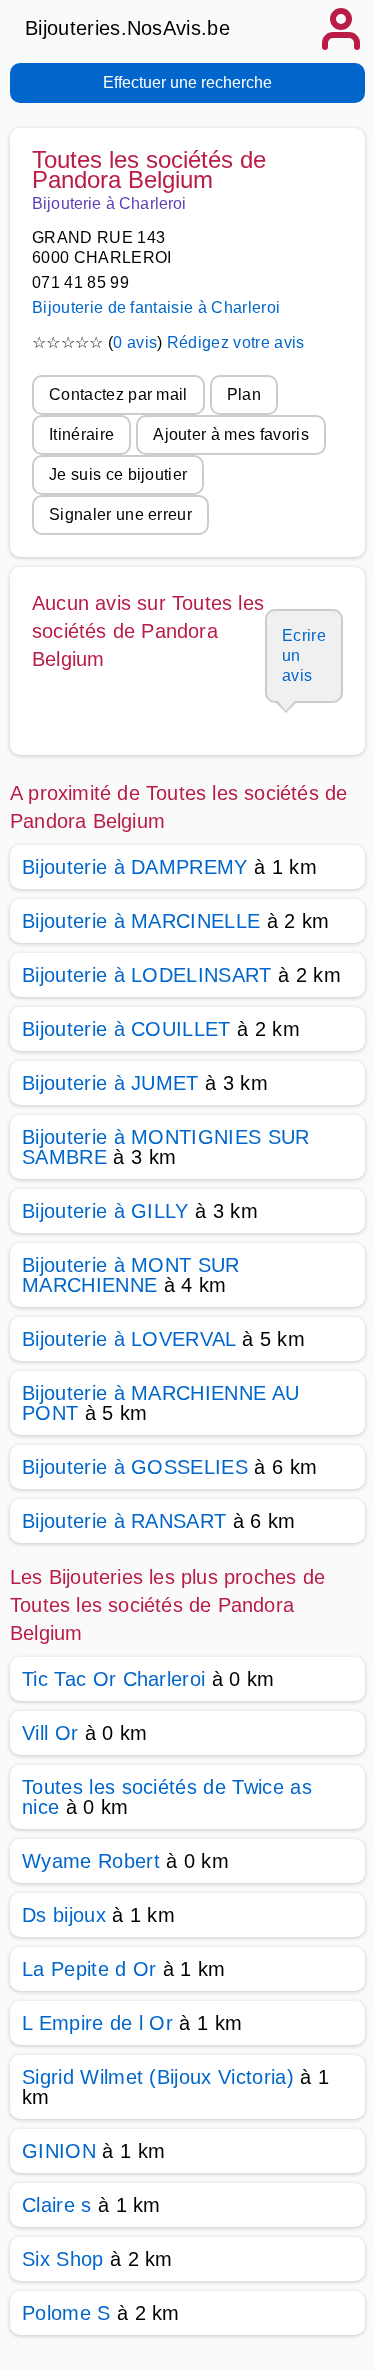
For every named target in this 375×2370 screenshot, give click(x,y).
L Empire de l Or (97, 2023)
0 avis (135, 342)
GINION (59, 2151)
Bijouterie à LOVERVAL (129, 1339)
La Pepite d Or (89, 1969)
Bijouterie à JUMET (110, 1083)
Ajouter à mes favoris (231, 434)
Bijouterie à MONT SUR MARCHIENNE (131, 1275)
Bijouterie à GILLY (105, 1211)
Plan (244, 394)
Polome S (66, 2313)
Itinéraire (81, 434)
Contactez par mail (118, 394)
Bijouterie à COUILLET (126, 1029)
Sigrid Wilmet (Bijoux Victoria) (158, 2077)
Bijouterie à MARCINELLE (141, 921)
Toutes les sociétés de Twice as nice (167, 1797)
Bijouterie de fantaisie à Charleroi (156, 307)
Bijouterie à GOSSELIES (135, 1467)
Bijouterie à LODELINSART (147, 975)
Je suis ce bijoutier (118, 474)
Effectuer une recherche (187, 82)
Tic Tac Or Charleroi (113, 1679)
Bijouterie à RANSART (124, 1521)
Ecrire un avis (304, 655)
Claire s (57, 2205)
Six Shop (63, 2259)
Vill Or (50, 1733)
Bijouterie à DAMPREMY (135, 867)
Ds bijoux (64, 1915)
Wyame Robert (91, 1861)
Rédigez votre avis (236, 342)
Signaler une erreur (120, 514)
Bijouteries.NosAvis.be (127, 28)
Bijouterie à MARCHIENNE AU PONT (160, 1403)
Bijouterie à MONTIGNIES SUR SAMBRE (166, 1147)
